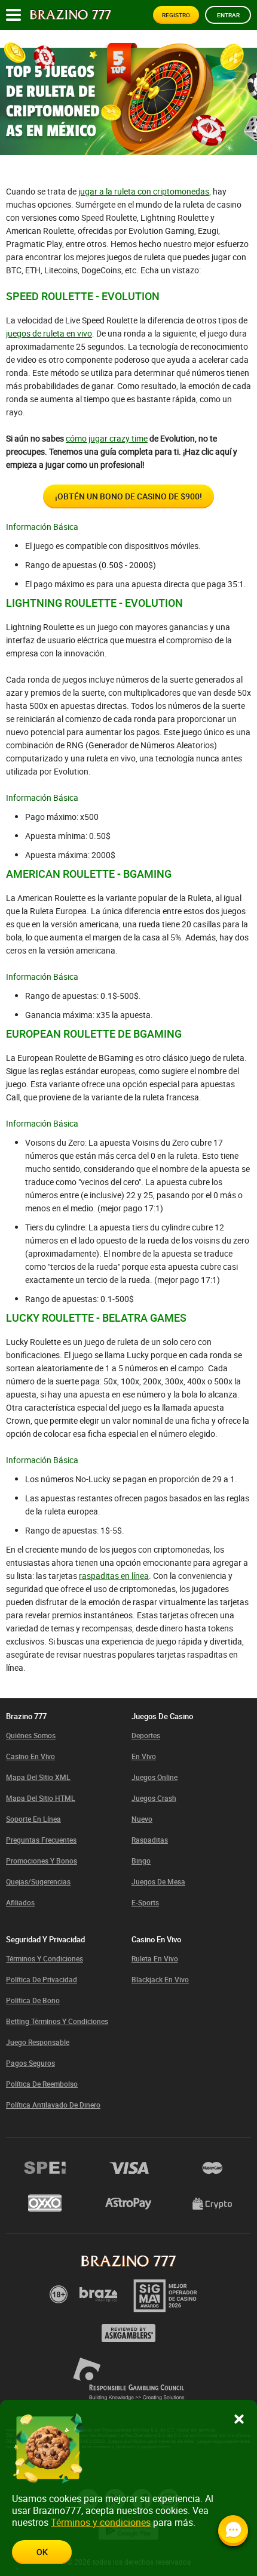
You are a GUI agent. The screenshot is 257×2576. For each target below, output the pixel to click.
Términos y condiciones (45, 1958)
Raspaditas (150, 1840)
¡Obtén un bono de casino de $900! (128, 496)
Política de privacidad (42, 1979)
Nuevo (142, 1819)
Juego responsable (38, 2042)
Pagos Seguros (30, 2063)
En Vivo (144, 1756)
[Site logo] (71, 15)
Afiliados (20, 1902)
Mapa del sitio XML (38, 1777)
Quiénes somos (31, 1735)
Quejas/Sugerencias (38, 1881)
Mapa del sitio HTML (41, 1798)
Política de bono (33, 2000)
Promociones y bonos (42, 1861)
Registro (176, 15)
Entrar (228, 15)
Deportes (146, 1735)
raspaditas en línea (114, 1576)
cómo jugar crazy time (107, 438)
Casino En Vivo (30, 1756)
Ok (42, 2552)
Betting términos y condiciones (57, 2021)
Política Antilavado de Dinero (53, 2105)
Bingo (141, 1861)
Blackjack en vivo (160, 1979)
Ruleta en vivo (155, 1958)
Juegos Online (154, 1777)
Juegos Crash (154, 1798)
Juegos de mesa (158, 1881)
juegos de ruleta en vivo (49, 333)
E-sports (145, 1902)
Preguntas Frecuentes (41, 1840)
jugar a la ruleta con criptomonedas (144, 191)
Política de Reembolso (42, 2084)
